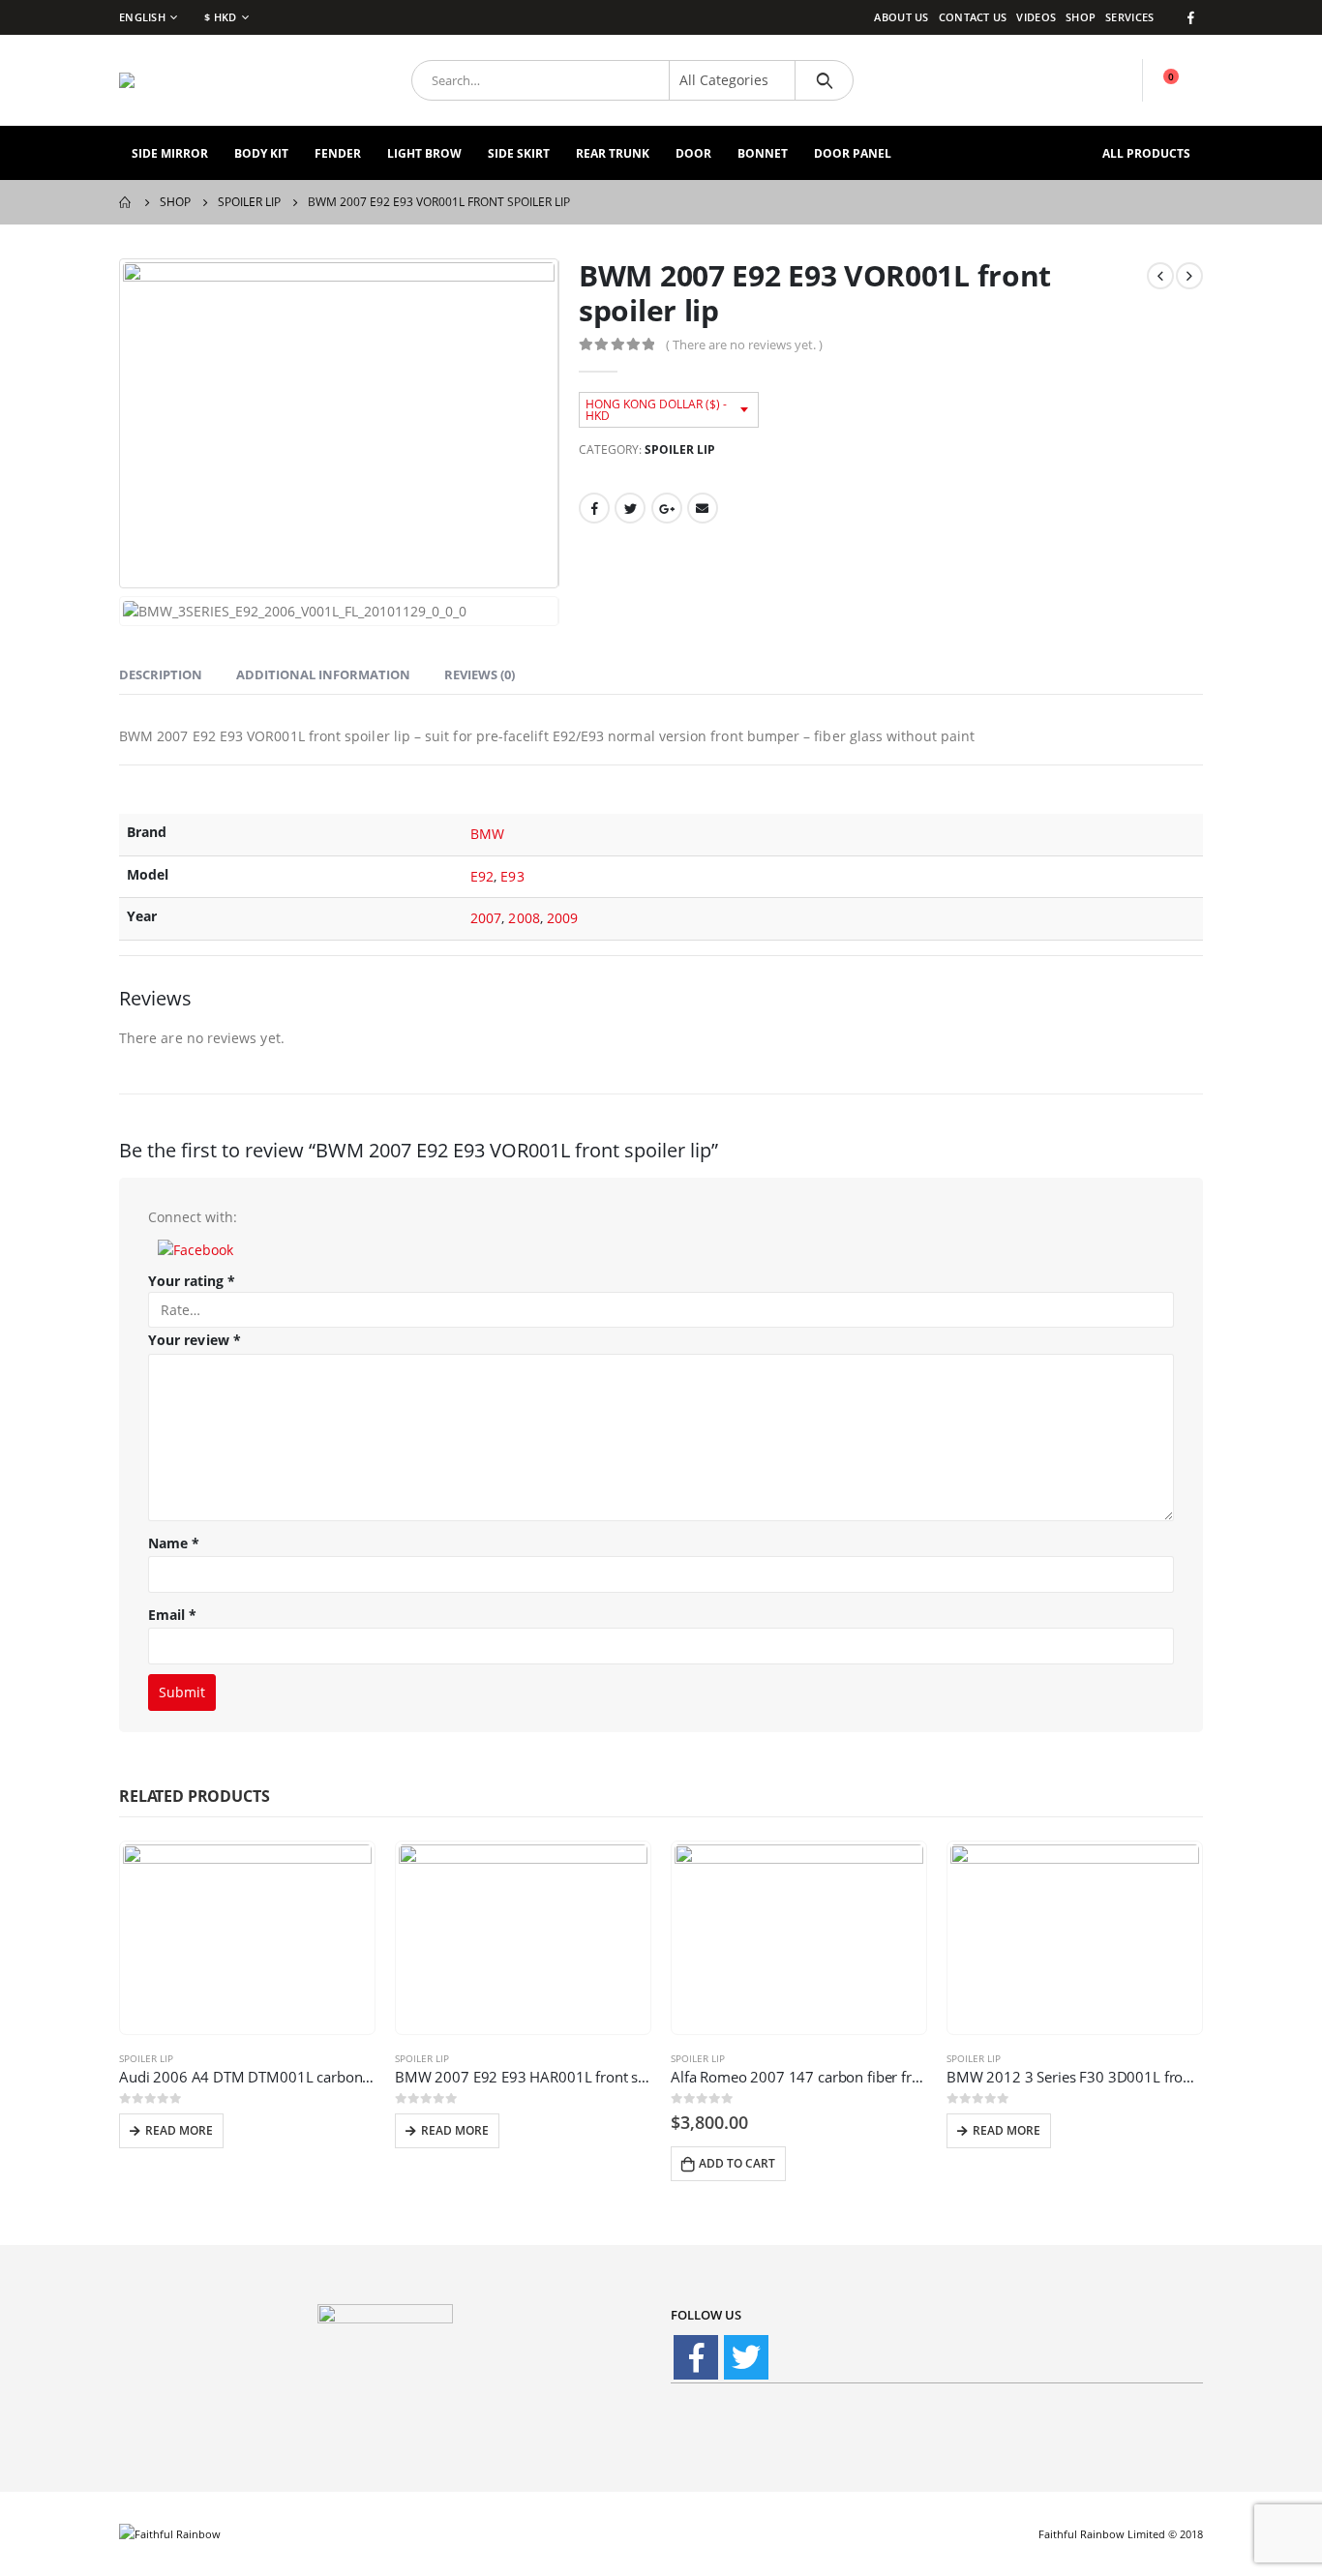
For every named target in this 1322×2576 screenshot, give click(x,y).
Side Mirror (170, 153)
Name (174, 1543)
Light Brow (424, 153)
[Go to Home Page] (126, 202)
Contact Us (973, 17)
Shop (1081, 17)
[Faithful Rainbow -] (181, 80)
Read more (179, 2130)
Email (703, 508)
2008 (524, 918)
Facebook (594, 508)
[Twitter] (746, 2357)
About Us (901, 17)
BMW (487, 834)
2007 (486, 918)
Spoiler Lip (680, 449)
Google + (667, 508)
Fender (338, 153)
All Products (1146, 153)
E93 (512, 876)
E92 (482, 876)
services (1129, 17)
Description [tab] (161, 674)
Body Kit (261, 153)
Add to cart (737, 2163)
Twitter (630, 508)
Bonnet (763, 153)
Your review (195, 1340)
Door (693, 153)
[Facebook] (1190, 17)
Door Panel (853, 153)
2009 (562, 918)
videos (1036, 17)
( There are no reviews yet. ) (744, 344)
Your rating (192, 1281)
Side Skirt (519, 153)
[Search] (824, 80)
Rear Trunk (613, 153)
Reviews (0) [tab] (480, 674)
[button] (195, 1248)
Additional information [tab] (323, 674)
